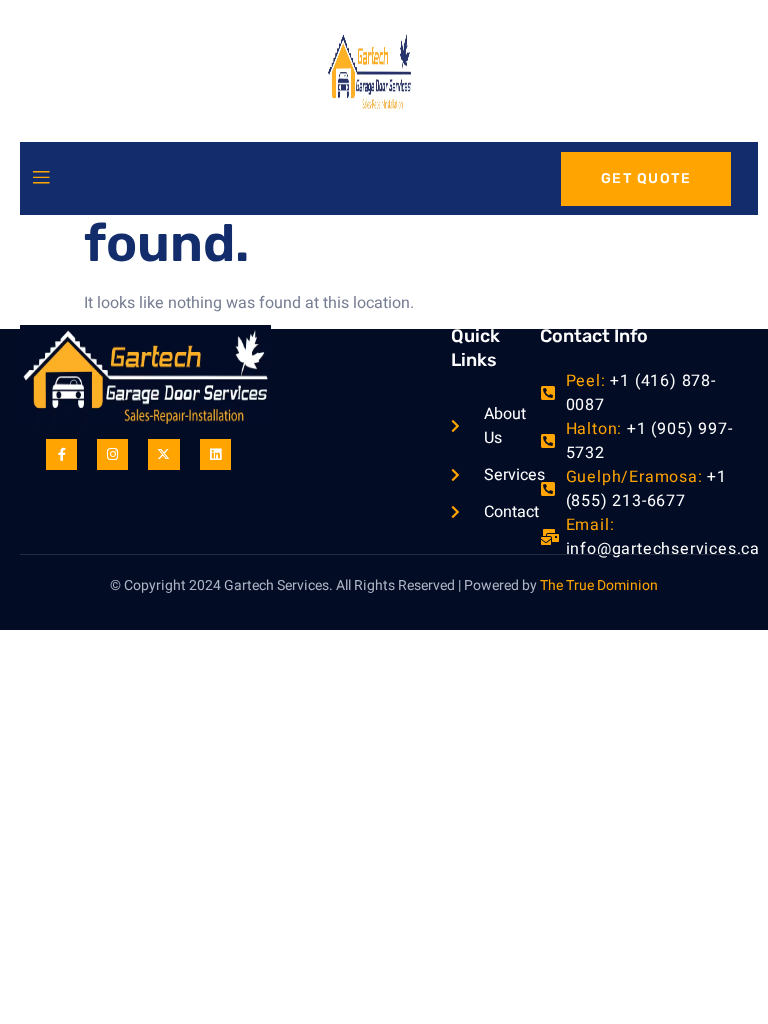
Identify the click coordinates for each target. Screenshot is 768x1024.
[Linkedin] (215, 454)
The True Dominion (599, 585)
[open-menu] (41, 178)
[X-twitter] (163, 454)
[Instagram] (112, 454)
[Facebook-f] (61, 454)
